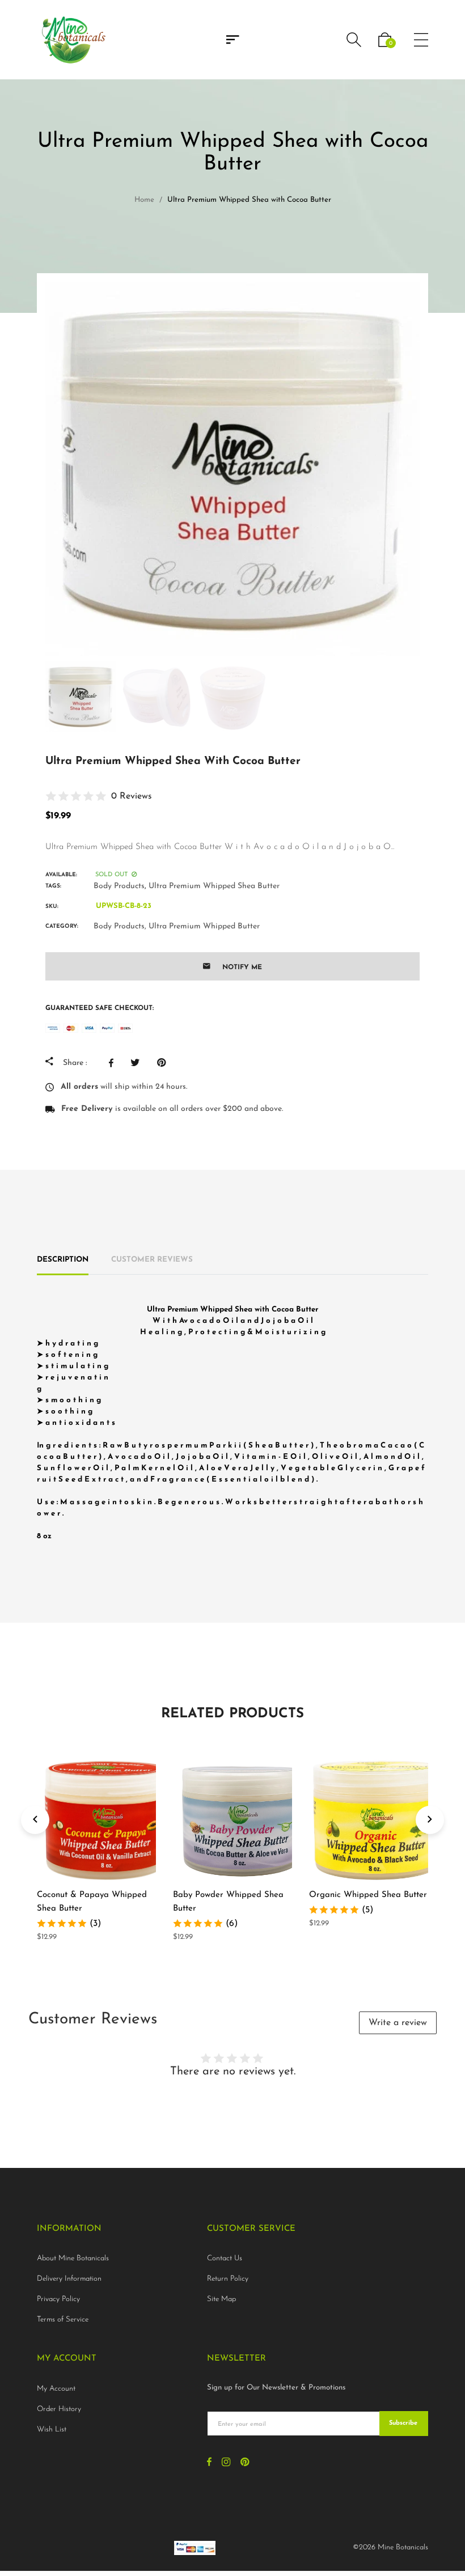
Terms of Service (63, 2320)
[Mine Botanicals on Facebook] (209, 2463)
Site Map (221, 2299)
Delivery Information (69, 2279)
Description (63, 1260)
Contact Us (225, 2258)
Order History (59, 2409)
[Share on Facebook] (114, 1063)
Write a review (398, 2023)
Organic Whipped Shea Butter (368, 1895)
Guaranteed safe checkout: (100, 1008)
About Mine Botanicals (73, 2258)
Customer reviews (152, 1260)
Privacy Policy (58, 2299)
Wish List (52, 2429)
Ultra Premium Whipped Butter (204, 926)
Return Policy (228, 2279)
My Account (56, 2389)
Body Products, (120, 926)
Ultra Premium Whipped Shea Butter (214, 886)
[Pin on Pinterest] (164, 1063)
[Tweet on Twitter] (138, 1063)
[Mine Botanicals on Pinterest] (245, 2463)
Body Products (119, 886)
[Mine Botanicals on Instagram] (226, 2463)
